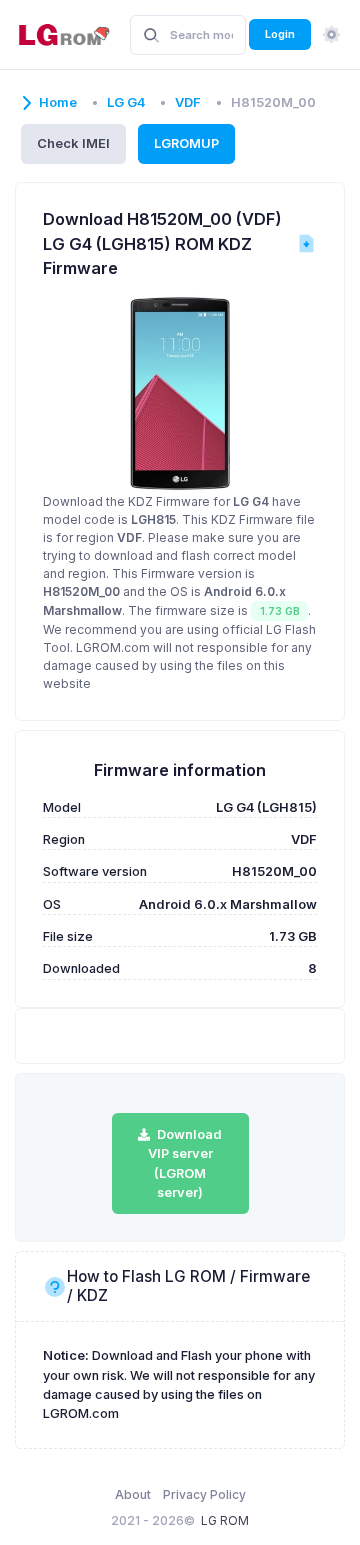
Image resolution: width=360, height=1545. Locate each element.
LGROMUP (186, 143)
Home (58, 102)
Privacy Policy (204, 1494)
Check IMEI (73, 143)
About (133, 1494)
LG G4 (126, 102)
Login (280, 34)
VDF (188, 102)
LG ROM (225, 1520)
